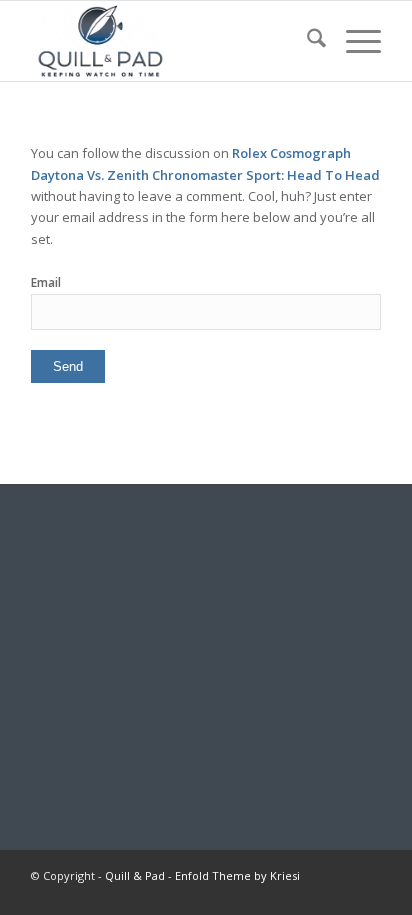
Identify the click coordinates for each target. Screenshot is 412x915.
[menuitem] (306, 41)
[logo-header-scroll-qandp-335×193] (171, 41)
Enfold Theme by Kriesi (237, 875)
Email (46, 282)
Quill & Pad (135, 875)
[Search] (306, 41)
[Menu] (353, 41)
